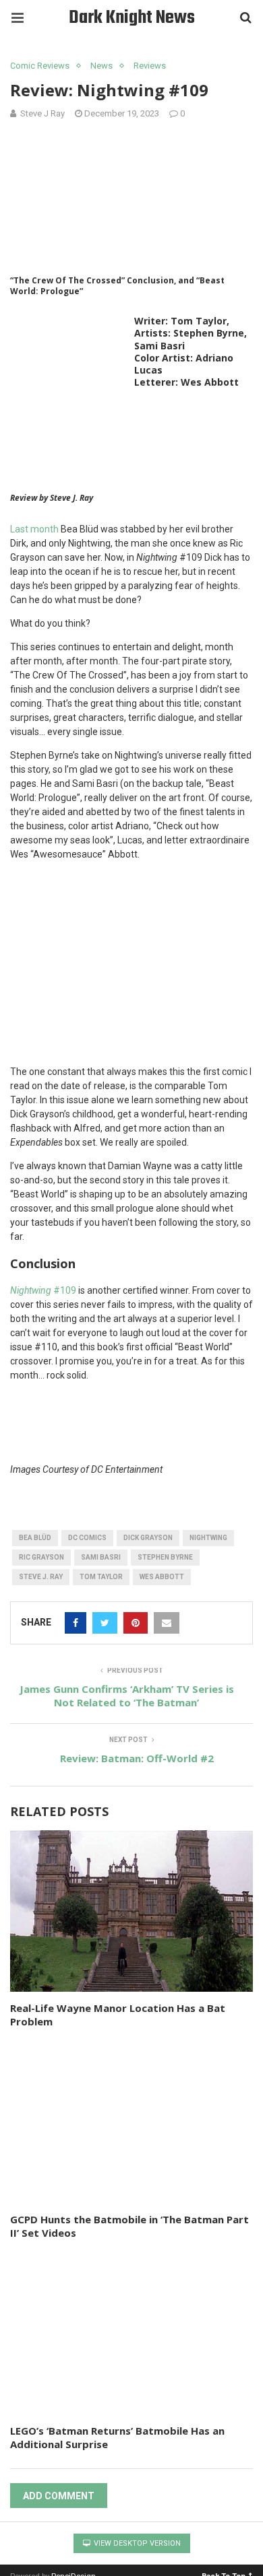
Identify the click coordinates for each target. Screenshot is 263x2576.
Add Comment (59, 2496)
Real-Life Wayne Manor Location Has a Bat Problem (118, 2015)
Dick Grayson (148, 1538)
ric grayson (41, 1557)
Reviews (150, 66)
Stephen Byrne (165, 1557)
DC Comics (87, 1538)
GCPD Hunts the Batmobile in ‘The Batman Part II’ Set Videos (129, 2226)
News (101, 66)
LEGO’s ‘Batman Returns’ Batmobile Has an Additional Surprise (117, 2437)
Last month (34, 529)
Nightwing (208, 1538)
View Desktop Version (136, 2543)
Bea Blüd (35, 1538)
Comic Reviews (40, 66)
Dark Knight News (132, 18)
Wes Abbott (162, 1577)
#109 (43, 1290)
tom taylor (101, 1577)
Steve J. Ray (41, 1577)
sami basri (101, 1557)
